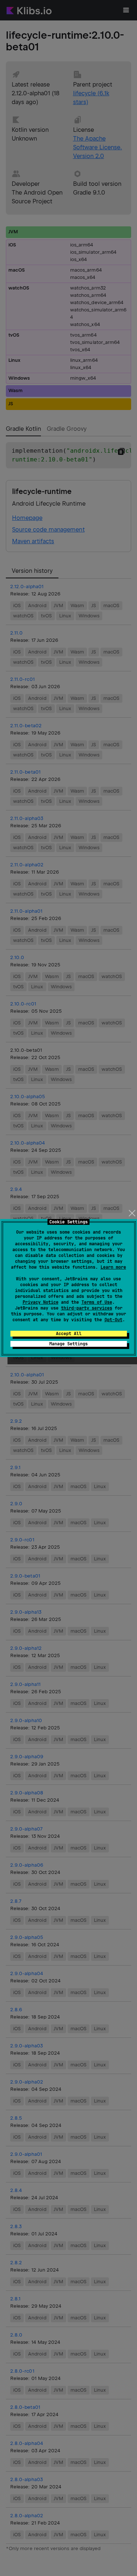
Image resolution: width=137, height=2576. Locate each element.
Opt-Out (113, 1320)
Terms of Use (97, 1302)
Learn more (113, 1267)
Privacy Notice (41, 1302)
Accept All (69, 1334)
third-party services (87, 1308)
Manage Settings (68, 1344)
